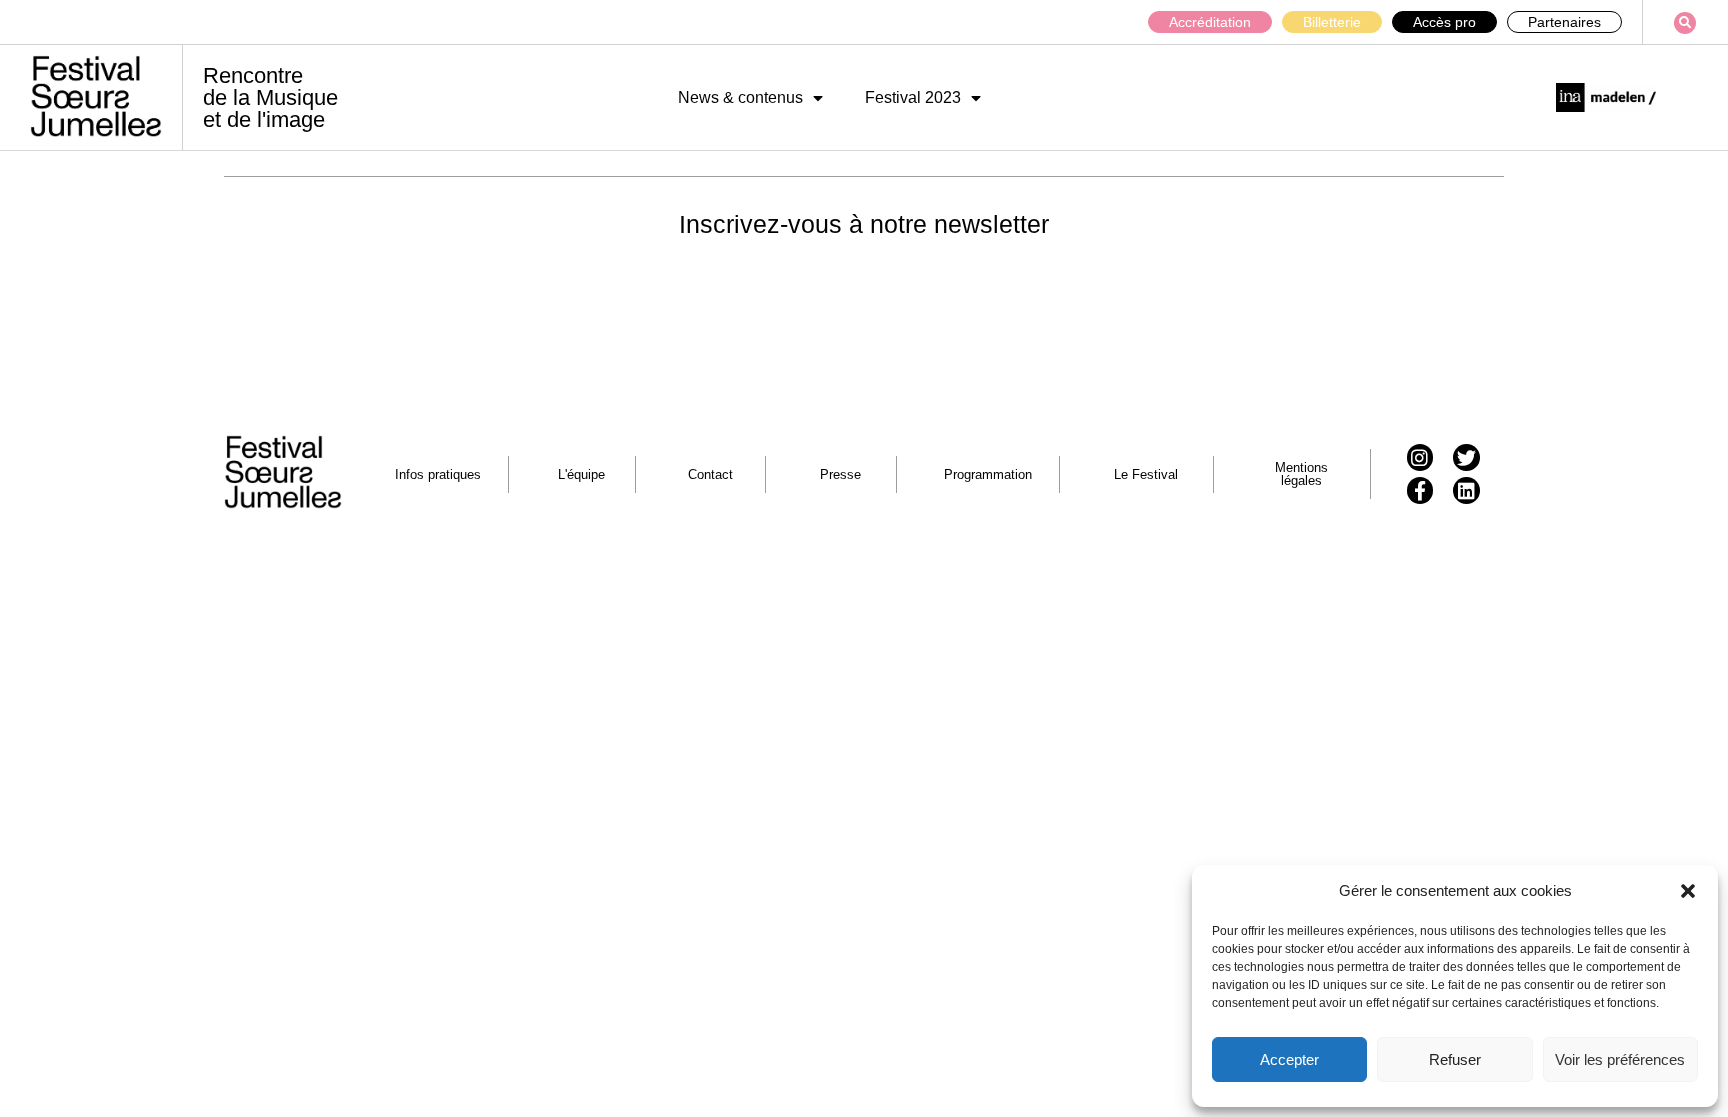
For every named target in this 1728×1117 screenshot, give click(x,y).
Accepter (1289, 1059)
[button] (1688, 891)
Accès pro (1444, 22)
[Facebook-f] (1420, 490)
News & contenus (740, 97)
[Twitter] (1466, 457)
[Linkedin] (1466, 490)
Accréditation (1210, 22)
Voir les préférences (1620, 1059)
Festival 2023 (913, 97)
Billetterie (1332, 22)
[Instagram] (1420, 457)
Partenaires (1564, 22)
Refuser (1455, 1059)
